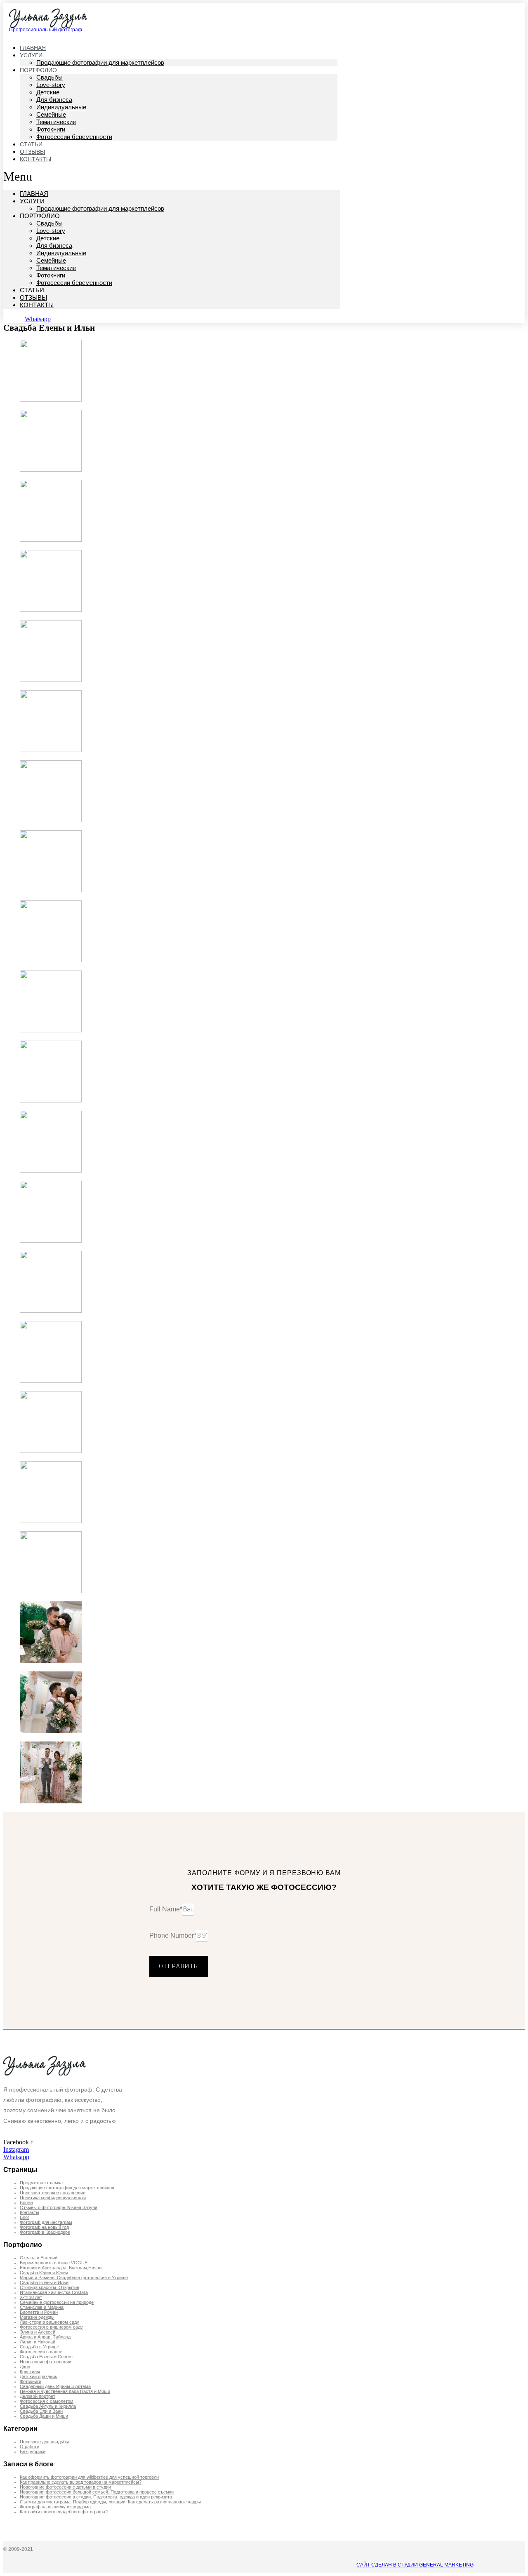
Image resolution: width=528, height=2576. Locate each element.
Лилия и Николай (38, 2342)
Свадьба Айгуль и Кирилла (48, 2406)
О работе (29, 2447)
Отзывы (33, 297)
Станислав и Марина (42, 2307)
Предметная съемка (41, 2183)
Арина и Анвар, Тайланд (45, 2337)
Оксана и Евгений (39, 2258)
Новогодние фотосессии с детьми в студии (65, 2487)
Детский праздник (38, 2376)
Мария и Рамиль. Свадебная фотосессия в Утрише (74, 2278)
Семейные (51, 114)
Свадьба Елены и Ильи (44, 2282)
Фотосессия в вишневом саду (51, 2327)
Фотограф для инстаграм (46, 2222)
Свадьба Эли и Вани (41, 2411)
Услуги (32, 201)
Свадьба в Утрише (39, 2347)
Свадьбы (49, 77)
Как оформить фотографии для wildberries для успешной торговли (89, 2477)
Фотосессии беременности (74, 137)
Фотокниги (51, 129)
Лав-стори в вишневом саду (49, 2322)
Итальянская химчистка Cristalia (54, 2292)
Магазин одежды (37, 2317)
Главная (34, 194)
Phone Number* (173, 1936)
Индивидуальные (61, 107)
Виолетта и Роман (39, 2312)
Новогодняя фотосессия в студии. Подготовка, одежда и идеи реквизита (96, 2497)
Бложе (26, 2202)
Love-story (51, 85)
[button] (172, 176)
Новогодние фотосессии (46, 2362)
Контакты (35, 159)
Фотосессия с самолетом (47, 2401)
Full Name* (166, 1909)
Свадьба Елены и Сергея (46, 2357)
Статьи (32, 290)
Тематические (56, 122)
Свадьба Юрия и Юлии (44, 2273)
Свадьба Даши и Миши (44, 2416)
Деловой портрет (38, 2396)
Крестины (30, 2372)
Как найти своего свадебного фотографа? (64, 2512)
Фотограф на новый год (44, 2227)
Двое (25, 2367)
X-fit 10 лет (31, 2297)
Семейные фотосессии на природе (57, 2302)
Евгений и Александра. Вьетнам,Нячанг (61, 2268)
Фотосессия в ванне (41, 2352)
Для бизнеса (54, 100)
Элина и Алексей (38, 2332)
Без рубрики (33, 2451)
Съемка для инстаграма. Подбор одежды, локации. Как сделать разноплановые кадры (110, 2502)
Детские (48, 92)
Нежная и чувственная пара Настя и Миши (65, 2391)
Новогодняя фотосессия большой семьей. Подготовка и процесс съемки (97, 2492)
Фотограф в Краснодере (45, 2232)
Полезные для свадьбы (44, 2442)
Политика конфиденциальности (53, 2198)
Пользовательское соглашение (53, 2193)
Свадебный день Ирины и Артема (55, 2386)
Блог (25, 2217)
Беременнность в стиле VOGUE (54, 2263)
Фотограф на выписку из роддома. (56, 2507)
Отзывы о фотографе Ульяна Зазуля (59, 2207)
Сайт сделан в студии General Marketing (415, 2565)
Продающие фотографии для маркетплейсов (100, 62)
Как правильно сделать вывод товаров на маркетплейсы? (81, 2482)
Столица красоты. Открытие (49, 2287)
